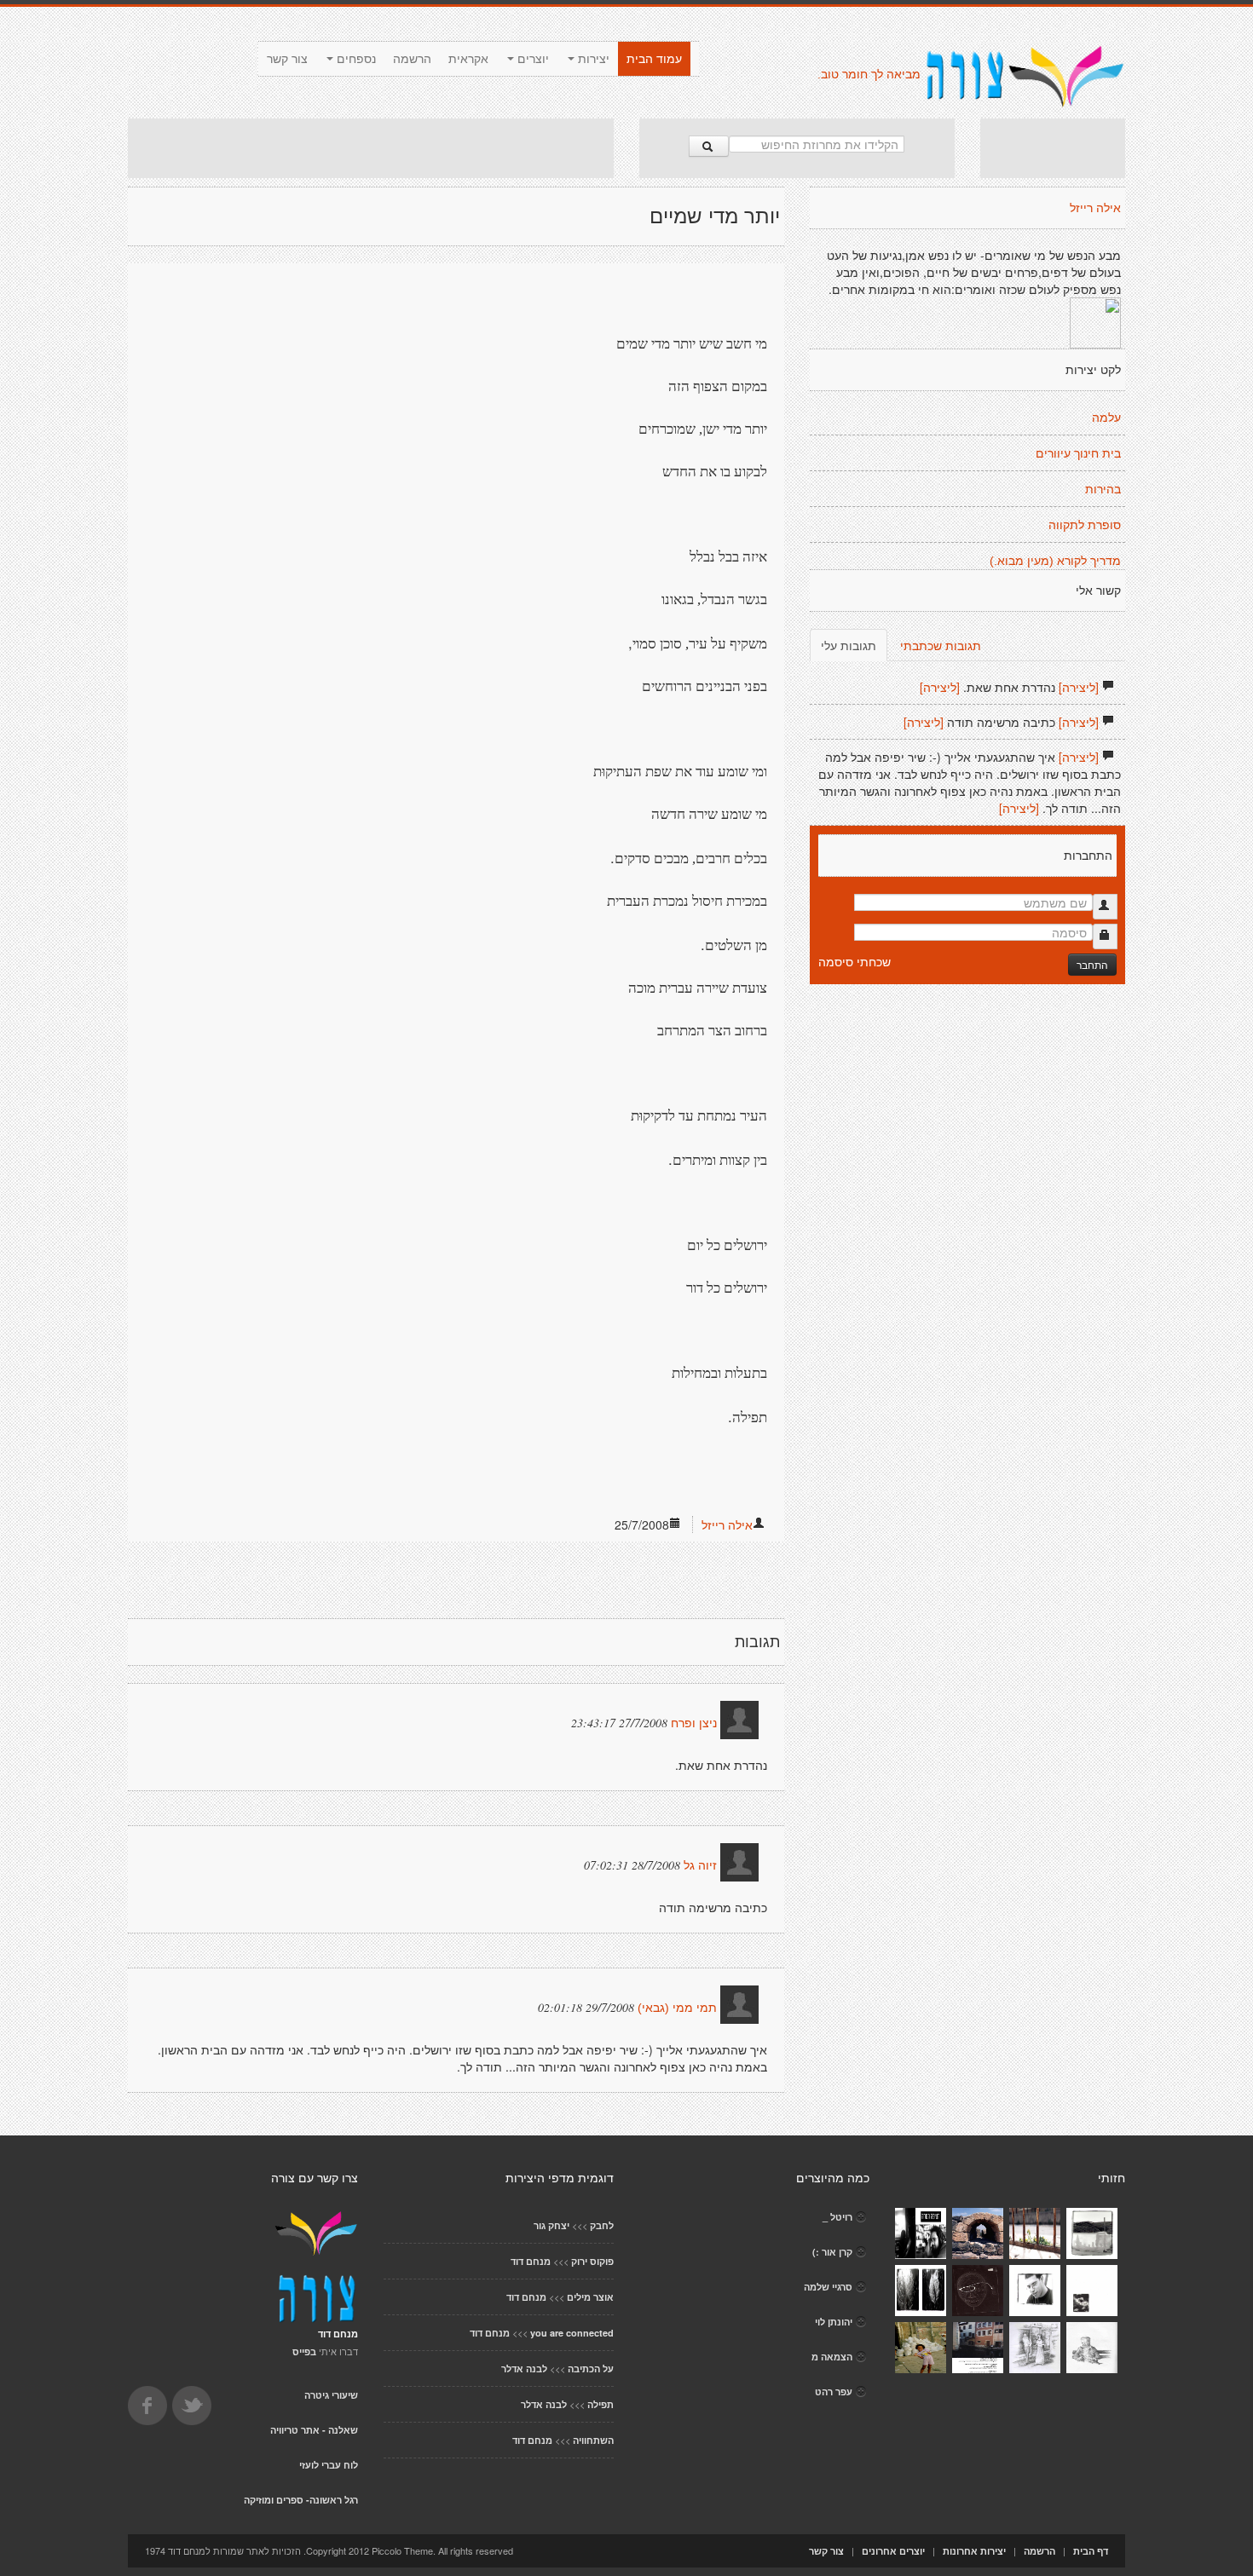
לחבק (602, 2225)
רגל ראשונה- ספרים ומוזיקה (301, 2500)
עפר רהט (834, 2392)
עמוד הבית (654, 59)
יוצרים (531, 59)
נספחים (355, 59)
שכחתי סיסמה (855, 961)
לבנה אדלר (524, 2369)
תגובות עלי (849, 645)
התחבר (1092, 964)
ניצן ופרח (694, 1723)
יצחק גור (551, 2225)
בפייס (304, 2351)
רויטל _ (837, 2217)
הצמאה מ (832, 2357)
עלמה (1106, 418)
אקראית (468, 59)
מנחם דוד (531, 2261)
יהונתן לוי (834, 2322)
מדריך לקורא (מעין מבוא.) (1055, 561)
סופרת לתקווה (1085, 525)
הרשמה (412, 59)
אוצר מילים (590, 2297)
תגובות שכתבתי (941, 645)
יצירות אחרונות (974, 2551)
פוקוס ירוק (592, 2261)
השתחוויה (593, 2440)
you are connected (572, 2333)
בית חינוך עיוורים (1078, 453)
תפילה (601, 2404)
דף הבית (1091, 2551)
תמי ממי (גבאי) (677, 2008)
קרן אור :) (832, 2252)
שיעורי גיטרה (331, 2395)
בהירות (1103, 489)
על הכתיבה (591, 2369)
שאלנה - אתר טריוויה (314, 2430)
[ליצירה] (1079, 687)
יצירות (592, 59)
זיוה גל (700, 1865)
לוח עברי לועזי (329, 2465)
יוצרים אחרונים (893, 2551)
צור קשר (287, 59)
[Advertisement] (371, 148)
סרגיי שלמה (828, 2287)
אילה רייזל (727, 1524)
